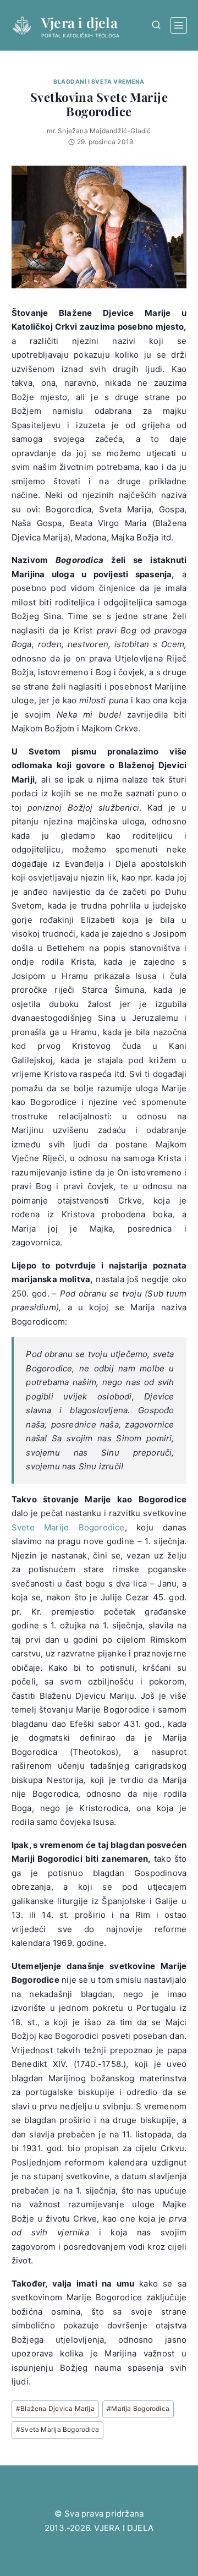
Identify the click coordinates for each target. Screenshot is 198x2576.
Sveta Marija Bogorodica (57, 2429)
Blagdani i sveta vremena (99, 82)
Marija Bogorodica (138, 2408)
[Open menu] (179, 25)
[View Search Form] (156, 25)
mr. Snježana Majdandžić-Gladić (99, 131)
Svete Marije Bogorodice (68, 1527)
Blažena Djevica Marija (55, 2408)
